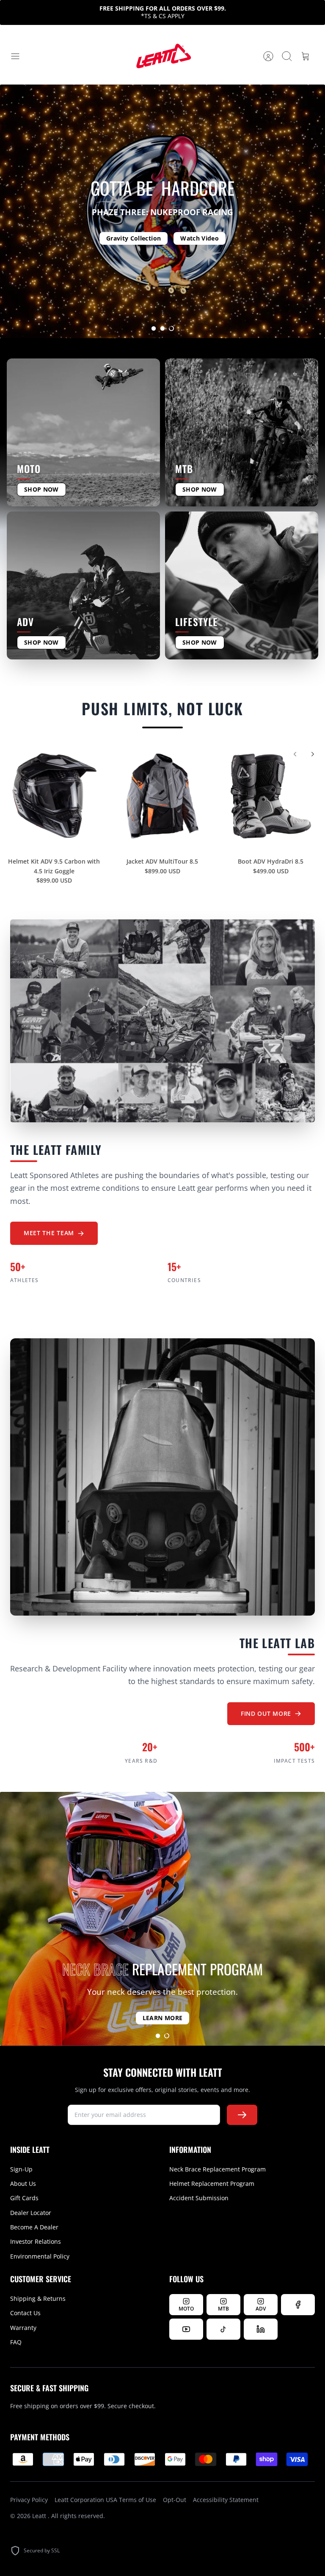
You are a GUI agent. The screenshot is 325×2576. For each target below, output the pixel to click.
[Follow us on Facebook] (298, 2305)
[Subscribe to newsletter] (242, 2115)
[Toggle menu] (19, 56)
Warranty (23, 2328)
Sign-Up (21, 2169)
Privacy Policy (29, 2500)
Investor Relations (36, 2241)
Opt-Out (175, 2500)
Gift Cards (24, 2198)
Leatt (40, 2516)
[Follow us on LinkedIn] (261, 2329)
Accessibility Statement (226, 2500)
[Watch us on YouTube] (186, 2329)
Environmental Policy (40, 2256)
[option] (162, 211)
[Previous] (295, 754)
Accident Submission (199, 2198)
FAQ (16, 2342)
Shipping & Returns (38, 2298)
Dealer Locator (31, 2213)
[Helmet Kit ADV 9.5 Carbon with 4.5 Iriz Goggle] (54, 796)
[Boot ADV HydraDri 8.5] (271, 796)
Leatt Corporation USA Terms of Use (105, 2500)
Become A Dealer (34, 2227)
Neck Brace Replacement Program (218, 2169)
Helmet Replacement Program (212, 2184)
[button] (154, 328)
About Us (23, 2184)
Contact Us (25, 2313)
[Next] (313, 754)
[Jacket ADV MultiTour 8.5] (162, 796)
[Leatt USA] (162, 56)
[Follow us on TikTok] (223, 2329)
